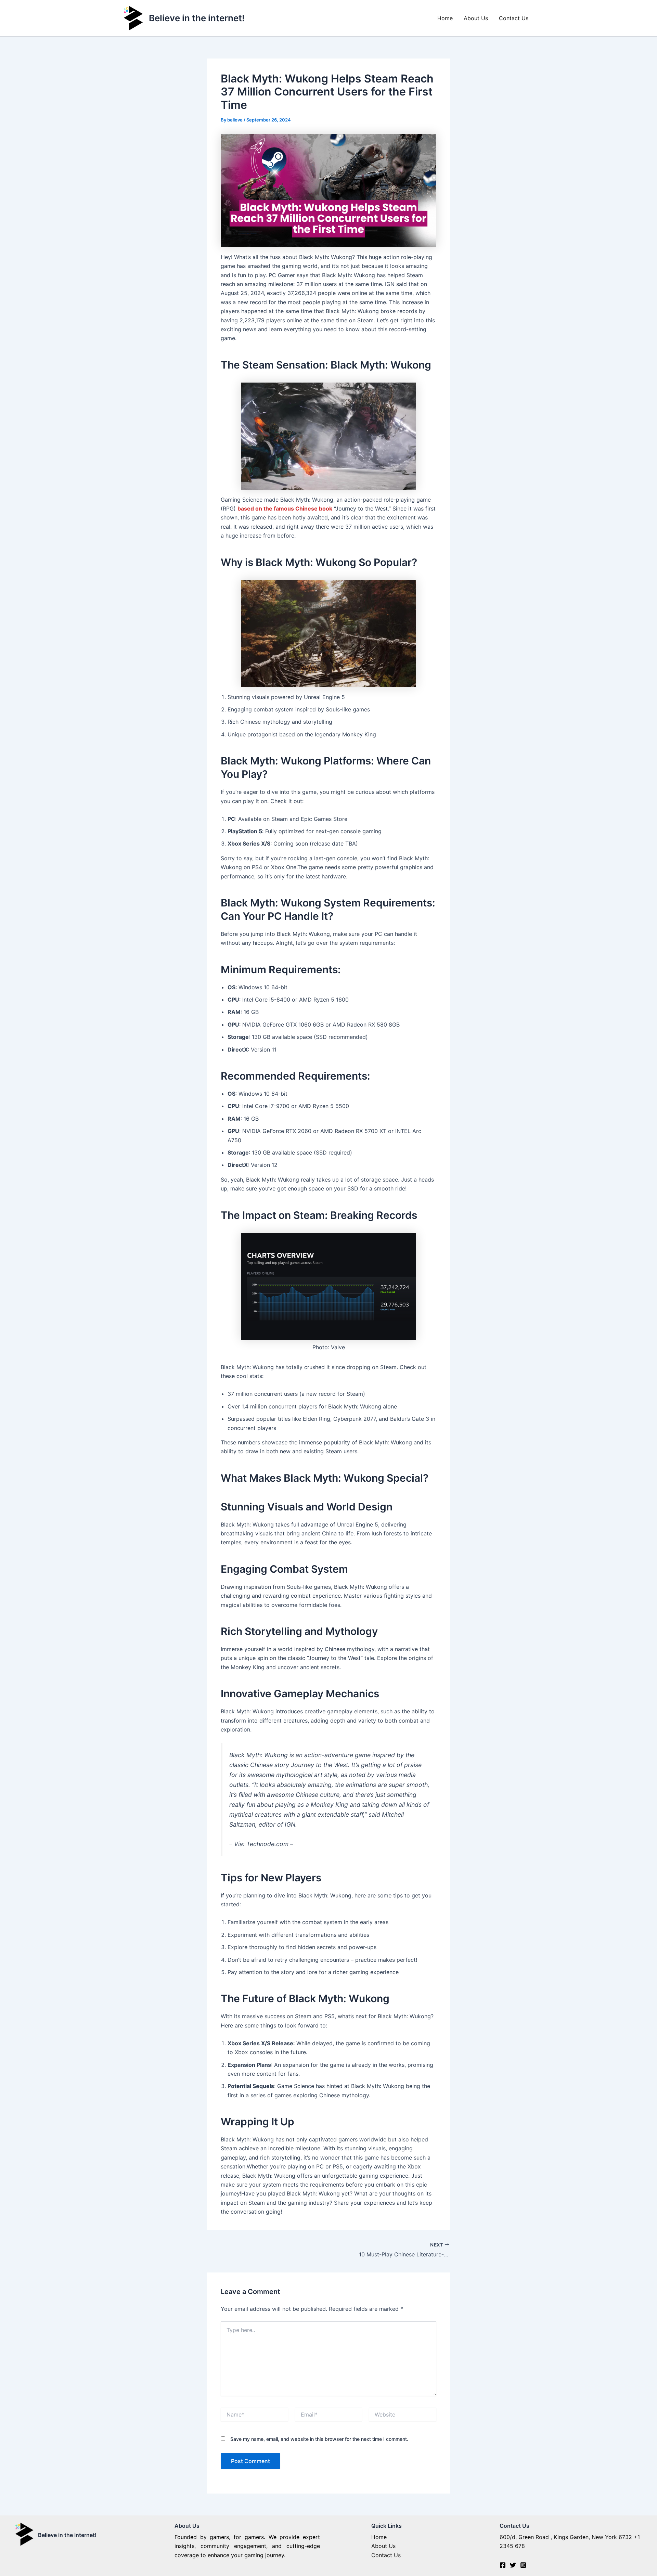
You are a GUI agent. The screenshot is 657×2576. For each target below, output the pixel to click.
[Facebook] (503, 2565)
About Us (476, 18)
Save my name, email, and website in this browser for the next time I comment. (319, 2439)
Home (445, 18)
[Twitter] (513, 2565)
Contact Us (514, 18)
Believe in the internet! (197, 18)
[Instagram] (523, 2565)
